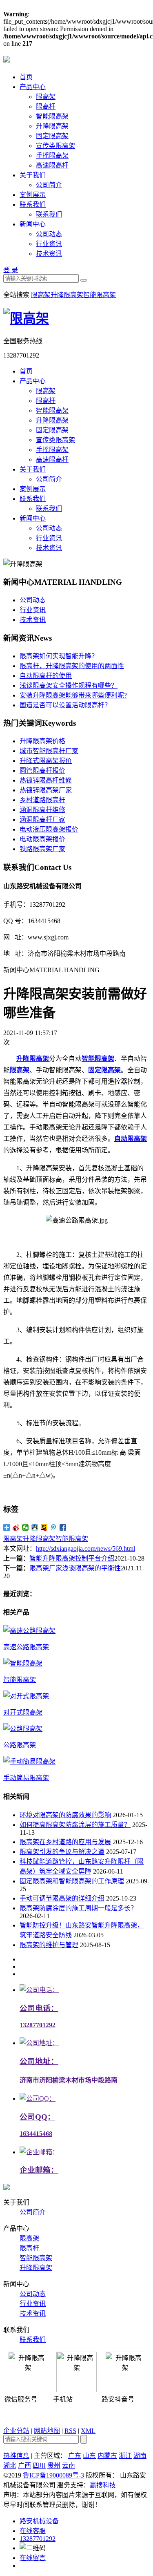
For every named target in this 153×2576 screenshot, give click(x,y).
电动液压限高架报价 (49, 829)
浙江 (125, 2456)
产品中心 (33, 87)
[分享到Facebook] (63, 1527)
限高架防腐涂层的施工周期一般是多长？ (78, 1908)
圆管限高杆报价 (42, 770)
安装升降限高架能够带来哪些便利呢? (73, 695)
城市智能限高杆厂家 (49, 751)
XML (88, 2431)
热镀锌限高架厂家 (46, 790)
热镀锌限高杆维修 (46, 780)
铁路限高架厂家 (42, 849)
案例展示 (33, 195)
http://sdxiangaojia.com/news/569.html (85, 1549)
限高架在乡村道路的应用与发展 (65, 1842)
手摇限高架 (52, 155)
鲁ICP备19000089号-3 (53, 2475)
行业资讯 (49, 244)
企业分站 (16, 2431)
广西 (24, 2465)
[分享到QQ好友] (35, 1527)
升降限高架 (52, 126)
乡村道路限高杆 (42, 800)
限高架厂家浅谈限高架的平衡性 (75, 1568)
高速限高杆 (52, 165)
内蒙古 (107, 2456)
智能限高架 (52, 116)
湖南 (140, 2456)
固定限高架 (52, 136)
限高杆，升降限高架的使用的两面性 (72, 666)
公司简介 (49, 185)
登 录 (11, 270)
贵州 (54, 2465)
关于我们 (33, 175)
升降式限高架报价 (46, 761)
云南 (69, 2465)
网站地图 (47, 2431)
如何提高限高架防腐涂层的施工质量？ (75, 1825)
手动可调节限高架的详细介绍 (62, 1898)
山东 (89, 2456)
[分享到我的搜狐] (44, 1527)
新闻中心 (33, 224)
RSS (70, 2431)
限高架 (46, 97)
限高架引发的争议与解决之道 (62, 1852)
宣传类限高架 (55, 146)
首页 (26, 77)
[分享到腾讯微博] (54, 1527)
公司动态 (49, 234)
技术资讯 (49, 254)
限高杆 (46, 106)
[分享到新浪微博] (16, 1527)
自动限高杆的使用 (46, 676)
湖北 (10, 2465)
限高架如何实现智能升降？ (59, 656)
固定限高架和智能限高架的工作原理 (72, 1881)
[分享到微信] (25, 1527)
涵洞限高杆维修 (42, 810)
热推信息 (16, 2456)
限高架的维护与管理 (49, 1945)
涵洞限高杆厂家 (42, 820)
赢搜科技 (103, 2485)
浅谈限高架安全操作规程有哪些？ (69, 685)
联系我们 (33, 205)
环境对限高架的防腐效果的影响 (65, 1815)
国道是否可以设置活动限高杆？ (65, 705)
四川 (39, 2465)
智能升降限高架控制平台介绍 (72, 1558)
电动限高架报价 (42, 839)
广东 (75, 2456)
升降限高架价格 (42, 741)
